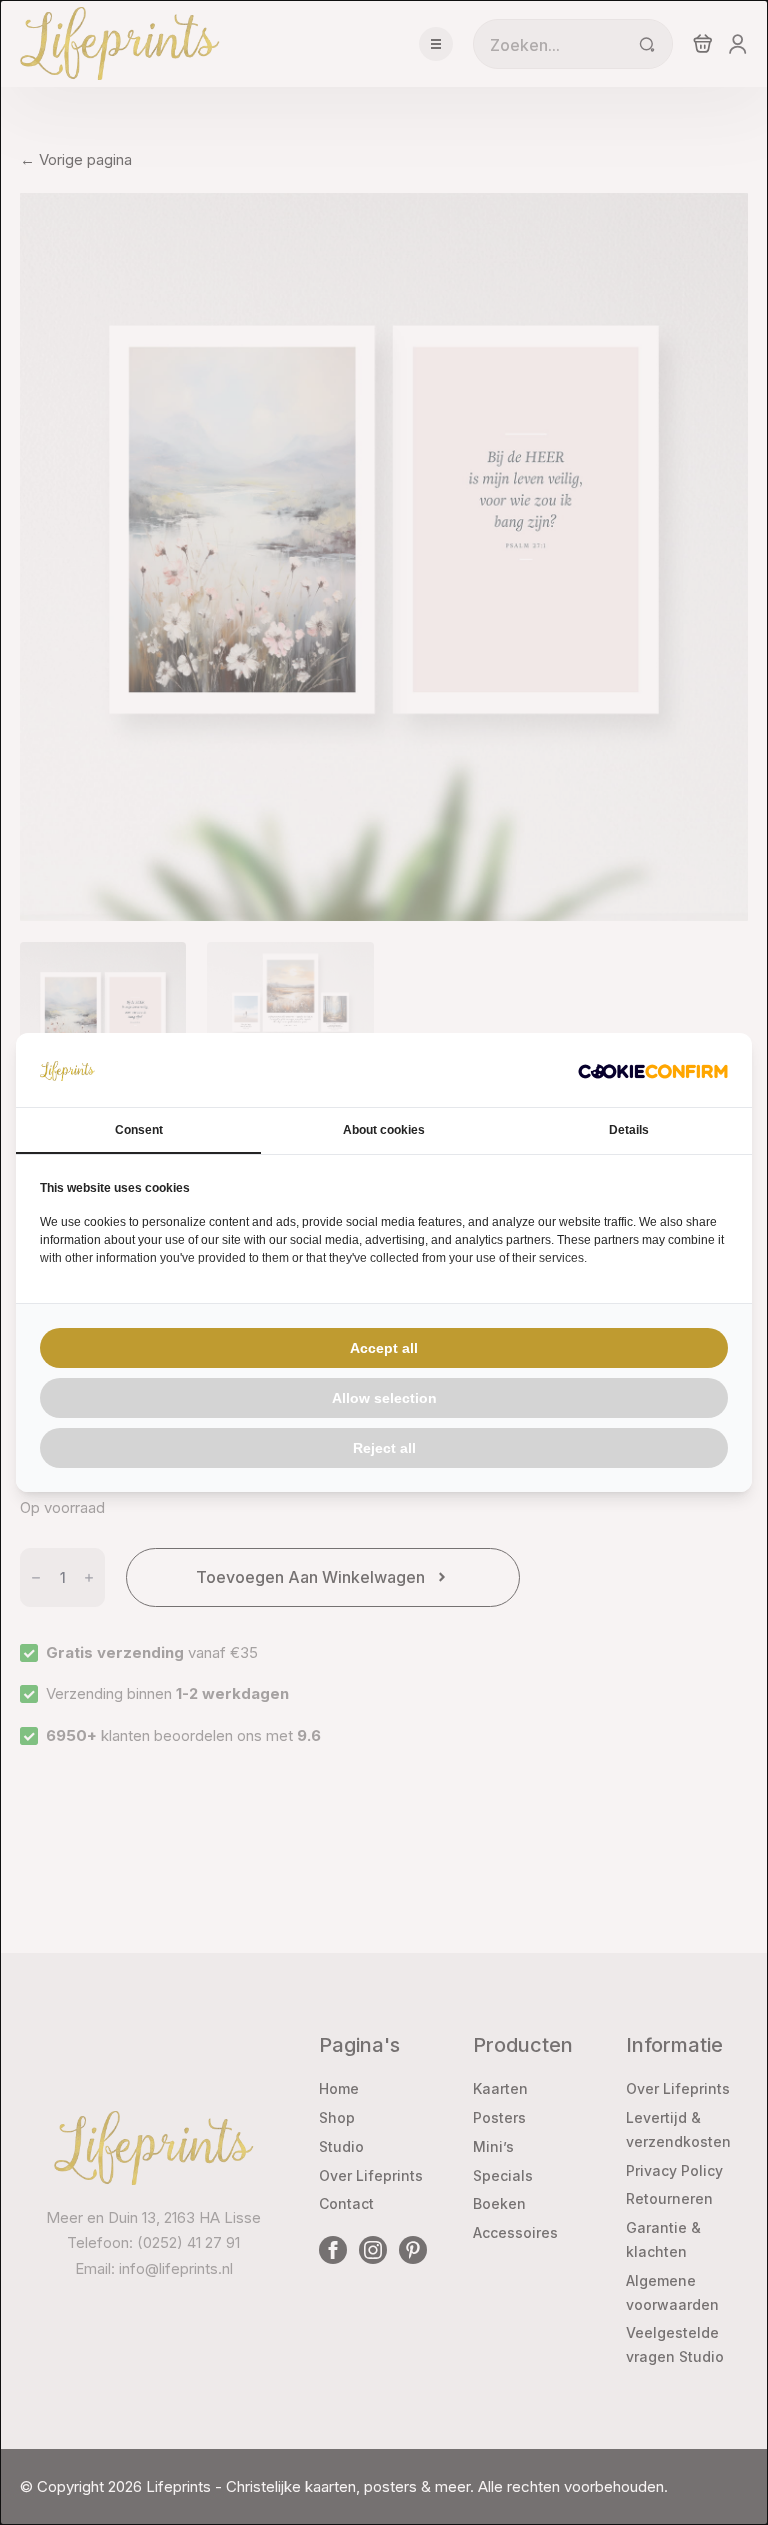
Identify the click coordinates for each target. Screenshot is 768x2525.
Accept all (384, 1348)
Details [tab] (629, 1130)
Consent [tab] (139, 1130)
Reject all (384, 1448)
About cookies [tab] (384, 1130)
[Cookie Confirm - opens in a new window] (653, 1070)
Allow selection (384, 1398)
